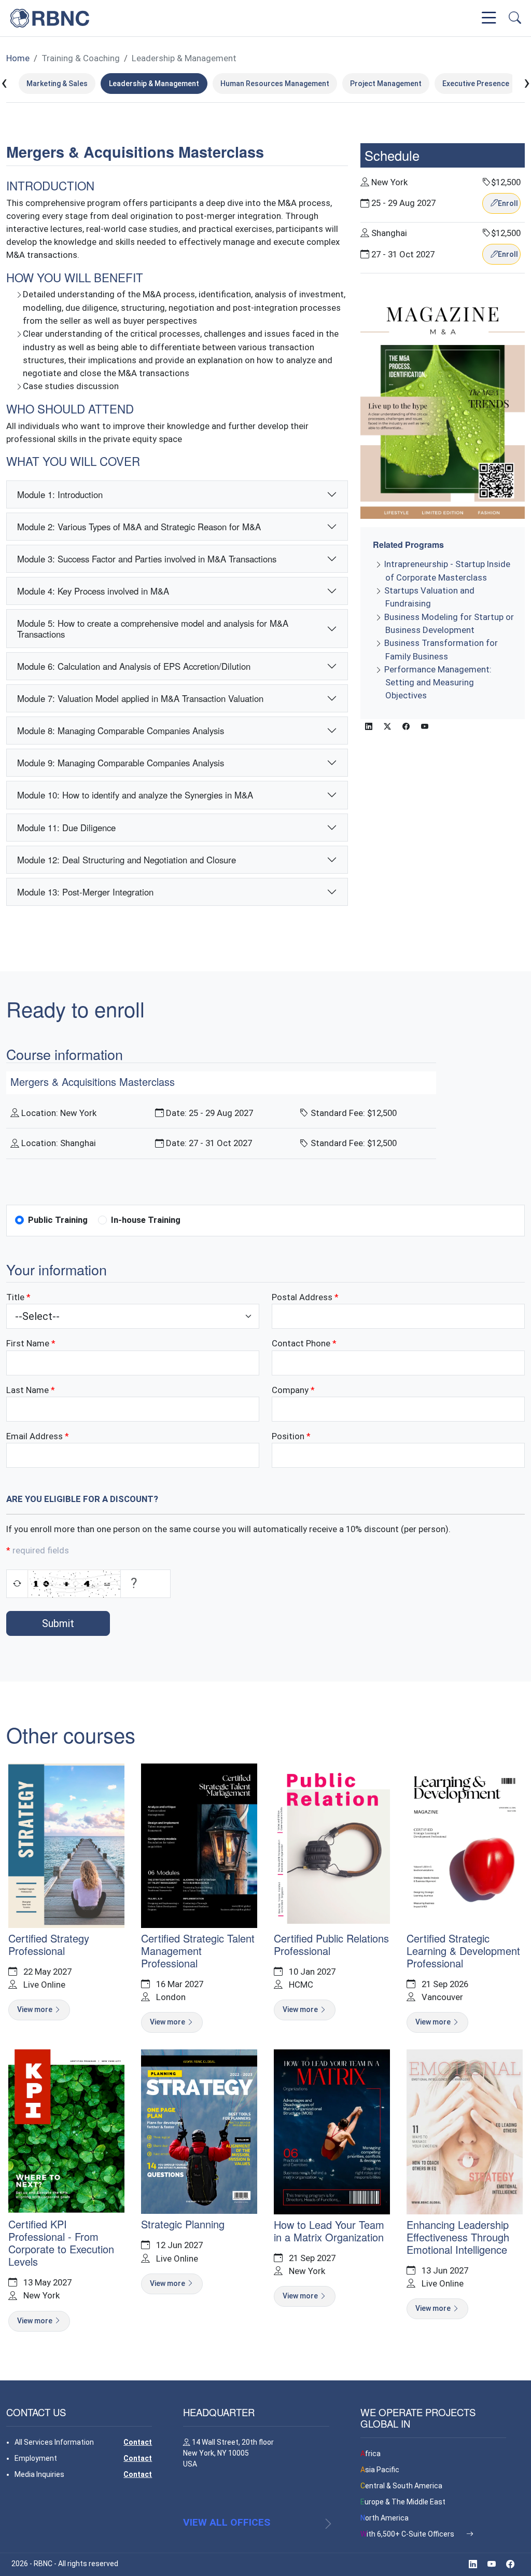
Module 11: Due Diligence (66, 828)
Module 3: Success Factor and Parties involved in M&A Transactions (147, 559)
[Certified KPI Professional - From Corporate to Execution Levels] (66, 2131)
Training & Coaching (81, 58)
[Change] (17, 1583)
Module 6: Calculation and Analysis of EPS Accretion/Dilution (134, 666)
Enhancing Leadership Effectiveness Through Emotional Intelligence (458, 2237)
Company (290, 1390)
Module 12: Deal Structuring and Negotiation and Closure (127, 860)
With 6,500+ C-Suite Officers (408, 2534)
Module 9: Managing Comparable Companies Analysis (121, 763)
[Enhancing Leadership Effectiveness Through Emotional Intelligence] (465, 2131)
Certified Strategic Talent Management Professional (198, 1951)
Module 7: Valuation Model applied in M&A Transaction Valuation (140, 698)
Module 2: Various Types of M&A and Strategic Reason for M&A (139, 527)
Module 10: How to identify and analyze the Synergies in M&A (135, 795)
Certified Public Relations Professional (331, 1944)
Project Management (386, 84)
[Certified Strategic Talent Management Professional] (199, 1845)
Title (15, 1297)
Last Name (27, 1390)
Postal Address (302, 1297)
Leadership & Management (184, 58)
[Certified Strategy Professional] (66, 1845)
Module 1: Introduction (60, 494)
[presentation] (4, 83)
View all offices (227, 2522)
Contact (138, 2442)
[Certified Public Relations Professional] (332, 1845)
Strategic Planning (183, 2224)
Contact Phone (301, 1343)
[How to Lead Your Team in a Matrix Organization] (332, 2131)
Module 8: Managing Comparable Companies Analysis (121, 731)
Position (288, 1436)
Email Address (34, 1436)
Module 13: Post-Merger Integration (85, 892)
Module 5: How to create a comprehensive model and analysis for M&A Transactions (153, 628)
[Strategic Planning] (199, 2131)
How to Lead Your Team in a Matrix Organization (329, 2231)
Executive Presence (476, 84)
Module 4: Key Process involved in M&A (93, 591)
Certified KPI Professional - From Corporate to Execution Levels (61, 2243)
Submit (58, 1623)
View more (36, 2009)
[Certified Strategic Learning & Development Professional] (465, 1845)
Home (18, 58)
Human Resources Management (275, 84)
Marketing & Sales (57, 84)
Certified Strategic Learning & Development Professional (463, 1951)
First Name (28, 1343)
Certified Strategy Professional (49, 1944)
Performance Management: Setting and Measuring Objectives (438, 682)
